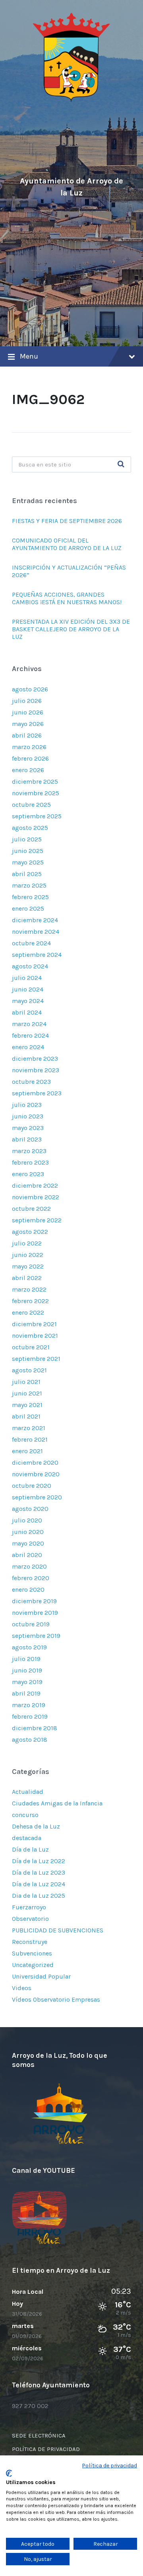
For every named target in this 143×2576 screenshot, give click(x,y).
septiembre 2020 (37, 1497)
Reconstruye (30, 1942)
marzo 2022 (29, 1289)
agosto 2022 (30, 1232)
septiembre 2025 (37, 816)
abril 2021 (26, 1416)
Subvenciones (32, 1953)
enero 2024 (28, 1047)
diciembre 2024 (35, 920)
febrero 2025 (30, 897)
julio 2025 (27, 839)
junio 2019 (27, 1670)
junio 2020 (28, 1532)
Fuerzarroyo (29, 1907)
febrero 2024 (30, 1035)
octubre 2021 (31, 1347)
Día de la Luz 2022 (39, 1861)
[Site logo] (71, 101)
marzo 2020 (29, 1566)
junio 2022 (28, 1255)
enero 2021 (27, 1451)
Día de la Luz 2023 (39, 1872)
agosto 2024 (30, 966)
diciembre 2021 (34, 1324)
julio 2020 (27, 1520)
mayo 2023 (28, 1128)
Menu (29, 356)
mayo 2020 (28, 1543)
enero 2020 (28, 1590)
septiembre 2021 (36, 1359)
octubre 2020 (32, 1486)
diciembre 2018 (35, 1728)
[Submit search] (121, 464)
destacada (27, 1838)
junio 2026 (28, 712)
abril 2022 (27, 1278)
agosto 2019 (29, 1647)
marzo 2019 (29, 1705)
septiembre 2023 (37, 1093)
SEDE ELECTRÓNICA (39, 2435)
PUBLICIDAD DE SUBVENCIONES (58, 1930)
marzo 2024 (29, 1024)
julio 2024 (27, 978)
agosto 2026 (30, 689)
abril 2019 (26, 1693)
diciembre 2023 (35, 1059)
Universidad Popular (41, 1976)
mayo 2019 (27, 1682)
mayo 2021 (27, 1405)
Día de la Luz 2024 (39, 1884)
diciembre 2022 (35, 1186)
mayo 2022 (28, 1266)
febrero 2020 (31, 1578)
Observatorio (30, 1919)
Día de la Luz (30, 1849)
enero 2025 (28, 908)
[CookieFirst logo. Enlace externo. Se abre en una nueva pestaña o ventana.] (9, 2473)
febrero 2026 (30, 758)
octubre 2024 (31, 943)
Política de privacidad (110, 2465)
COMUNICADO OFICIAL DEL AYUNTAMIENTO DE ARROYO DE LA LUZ (67, 544)
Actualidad (28, 1792)
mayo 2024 (28, 1001)
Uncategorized (33, 1965)
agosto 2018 (30, 1740)
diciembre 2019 (34, 1601)
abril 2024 (27, 1012)
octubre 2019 (31, 1624)
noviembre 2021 (35, 1336)
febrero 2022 (30, 1301)
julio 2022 (27, 1243)
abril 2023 (27, 1139)
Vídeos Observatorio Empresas (56, 1999)
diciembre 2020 (35, 1463)
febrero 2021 (30, 1439)
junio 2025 (28, 851)
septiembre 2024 (37, 955)
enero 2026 (28, 770)
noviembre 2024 (36, 932)
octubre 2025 (31, 805)
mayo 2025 (28, 862)
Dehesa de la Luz (36, 1826)
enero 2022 (28, 1312)
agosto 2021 (29, 1370)
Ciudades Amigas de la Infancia (57, 1803)
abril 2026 (27, 735)
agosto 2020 (30, 1509)
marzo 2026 (29, 747)
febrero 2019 (30, 1716)
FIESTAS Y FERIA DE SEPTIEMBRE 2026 (68, 521)
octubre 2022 (31, 1209)
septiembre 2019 (36, 1636)
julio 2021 (26, 1382)
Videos (22, 1988)
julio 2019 (26, 1659)
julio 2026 (27, 701)
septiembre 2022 (37, 1220)
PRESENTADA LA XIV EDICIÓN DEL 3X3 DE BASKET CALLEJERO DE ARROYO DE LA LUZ (71, 629)
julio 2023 (27, 1105)
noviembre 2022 (36, 1197)
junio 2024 (28, 989)
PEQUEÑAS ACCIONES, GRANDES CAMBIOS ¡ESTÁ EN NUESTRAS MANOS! (67, 598)
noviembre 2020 (36, 1474)
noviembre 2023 (36, 1070)
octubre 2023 (31, 1082)
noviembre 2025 (36, 793)
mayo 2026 (28, 724)
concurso (25, 1815)
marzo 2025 (29, 885)
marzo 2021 (29, 1428)
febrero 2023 (30, 1162)
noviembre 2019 (35, 1613)
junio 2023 (28, 1116)
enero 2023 (28, 1174)
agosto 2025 (30, 828)
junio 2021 (27, 1393)
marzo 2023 (29, 1151)
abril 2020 (27, 1555)
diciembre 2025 (35, 782)
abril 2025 (27, 874)
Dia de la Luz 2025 (39, 1896)
